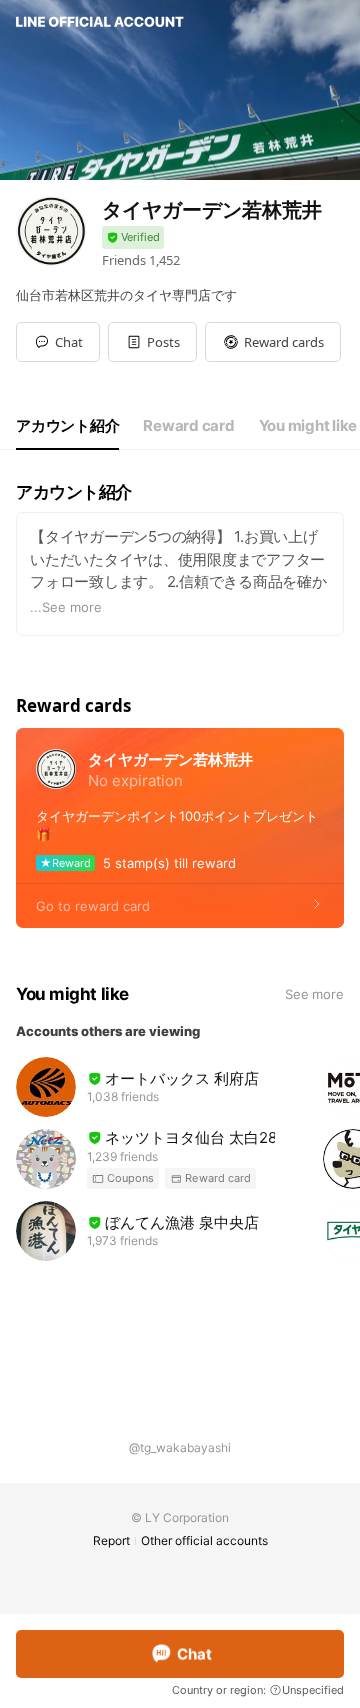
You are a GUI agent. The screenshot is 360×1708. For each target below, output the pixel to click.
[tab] (67, 426)
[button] (152, 342)
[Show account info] (133, 237)
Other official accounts (204, 1540)
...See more (66, 607)
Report (111, 1540)
